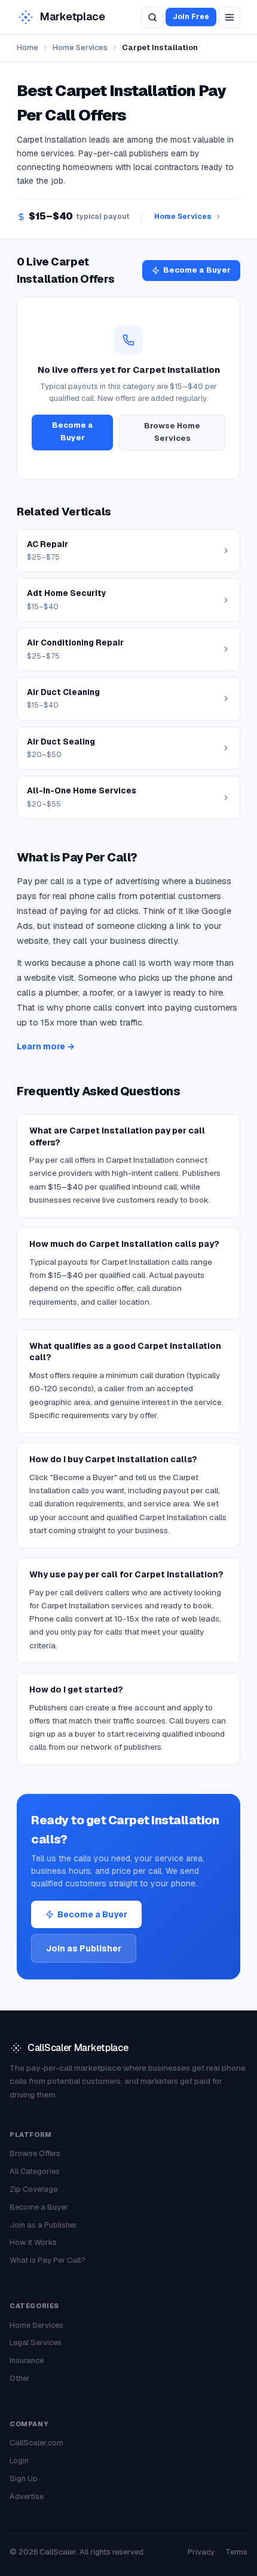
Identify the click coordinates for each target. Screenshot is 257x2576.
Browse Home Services (172, 432)
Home (27, 47)
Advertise (27, 2496)
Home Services (80, 47)
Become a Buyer (197, 270)
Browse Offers (35, 2153)
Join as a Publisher (43, 2225)
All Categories (35, 2171)
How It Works (33, 2242)
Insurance (27, 2360)
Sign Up (24, 2478)
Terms (236, 2552)
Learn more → (46, 1046)
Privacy (201, 2552)
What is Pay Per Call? (48, 2260)
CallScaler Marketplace (78, 2048)
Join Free (191, 17)
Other (20, 2378)
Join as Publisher (84, 1948)
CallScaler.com (36, 2443)
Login (19, 2461)
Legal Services (36, 2342)
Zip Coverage (33, 2189)
